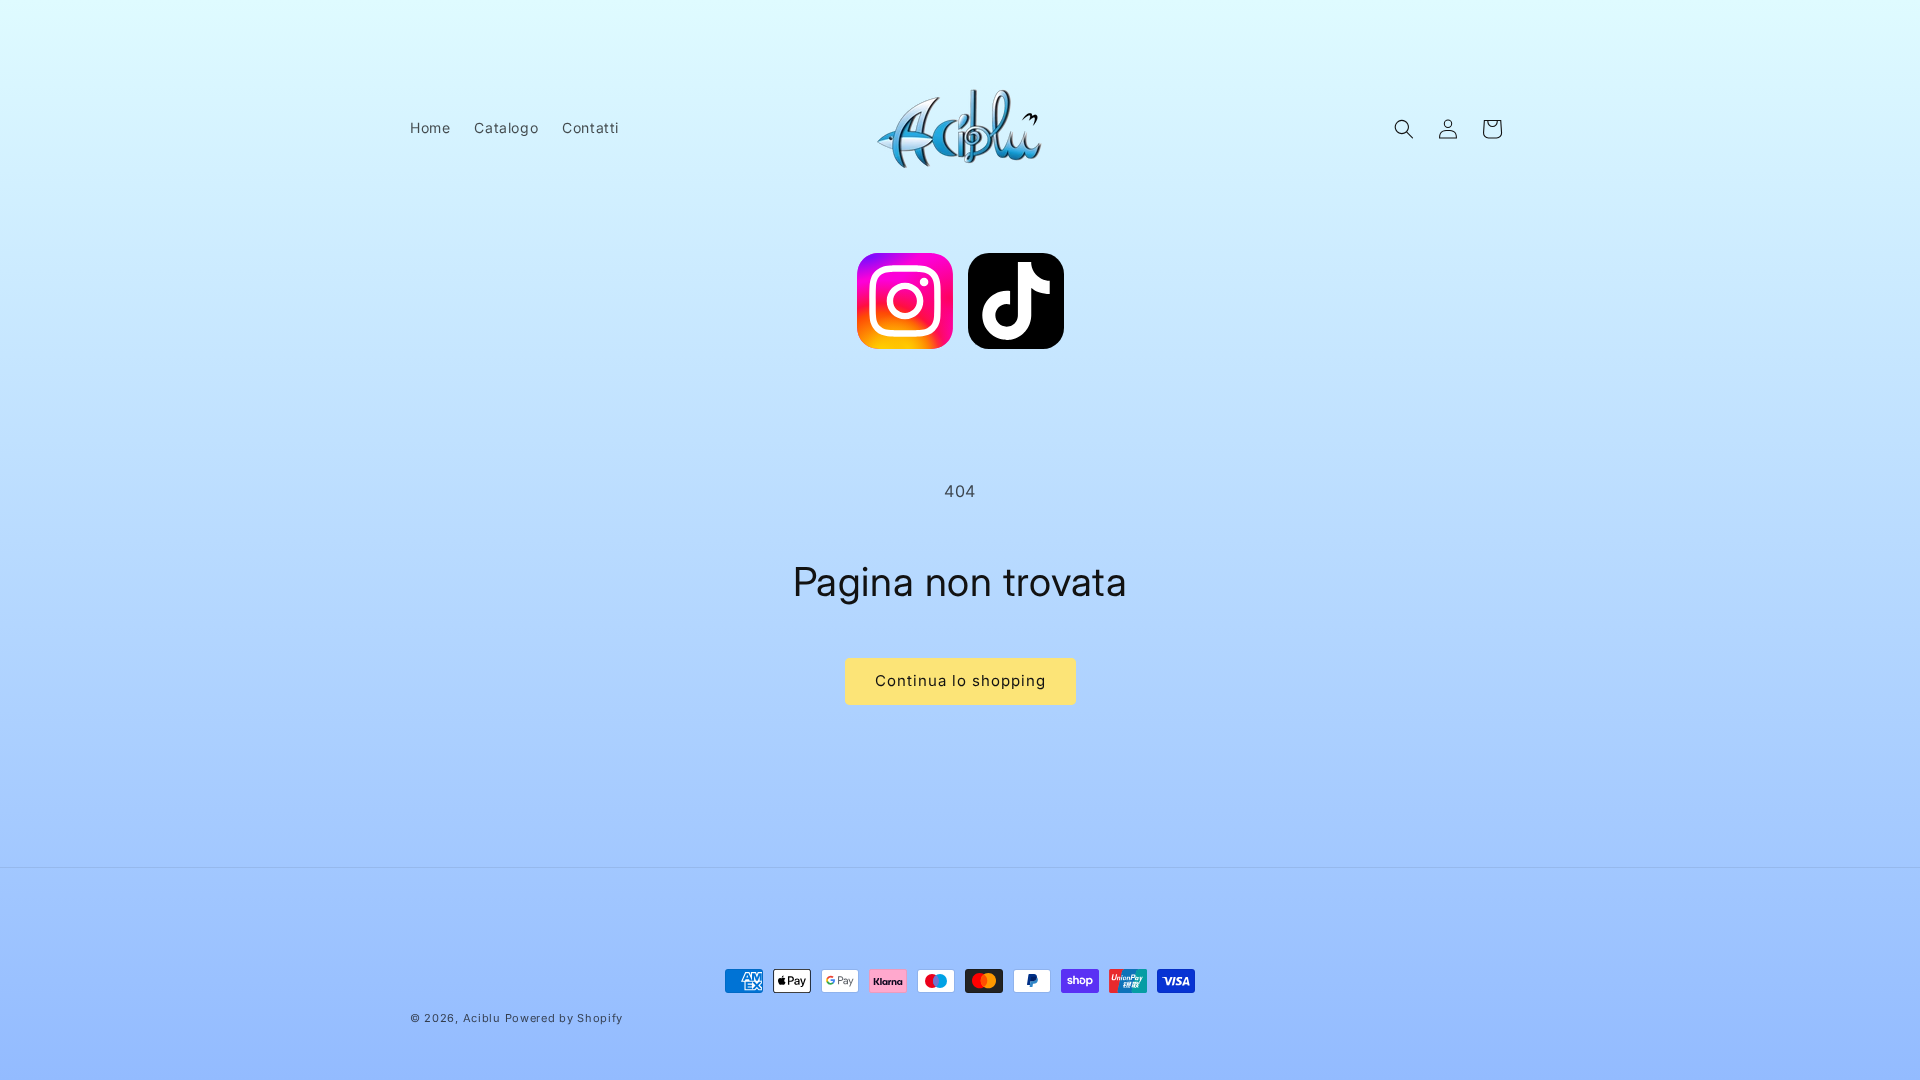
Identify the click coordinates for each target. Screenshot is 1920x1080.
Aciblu (482, 1018)
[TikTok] (1016, 305)
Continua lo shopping (960, 680)
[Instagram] (905, 305)
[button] (1404, 129)
